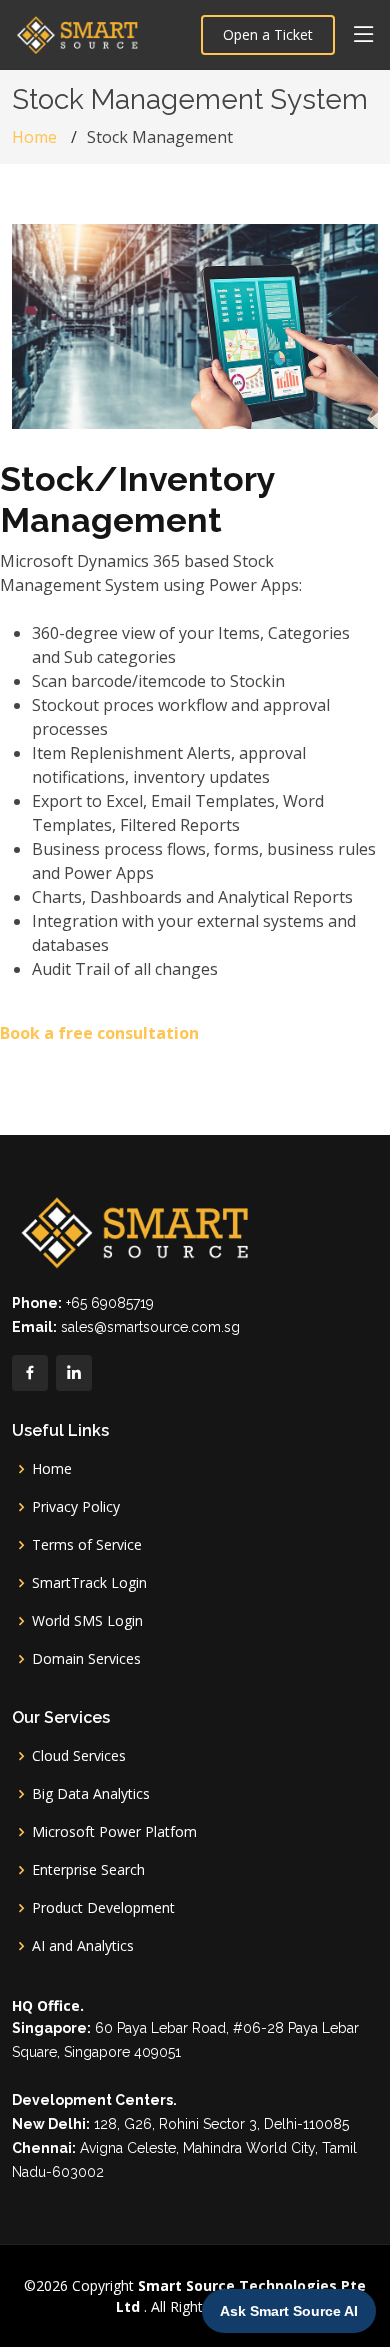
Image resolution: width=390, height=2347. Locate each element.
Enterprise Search (88, 1870)
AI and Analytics (83, 1946)
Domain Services (86, 1659)
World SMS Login (87, 1621)
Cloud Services (79, 1756)
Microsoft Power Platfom (114, 1832)
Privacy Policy (76, 1507)
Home (34, 137)
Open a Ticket (268, 34)
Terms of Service (87, 1545)
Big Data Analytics (91, 1794)
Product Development (103, 1908)
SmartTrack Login (89, 1583)
